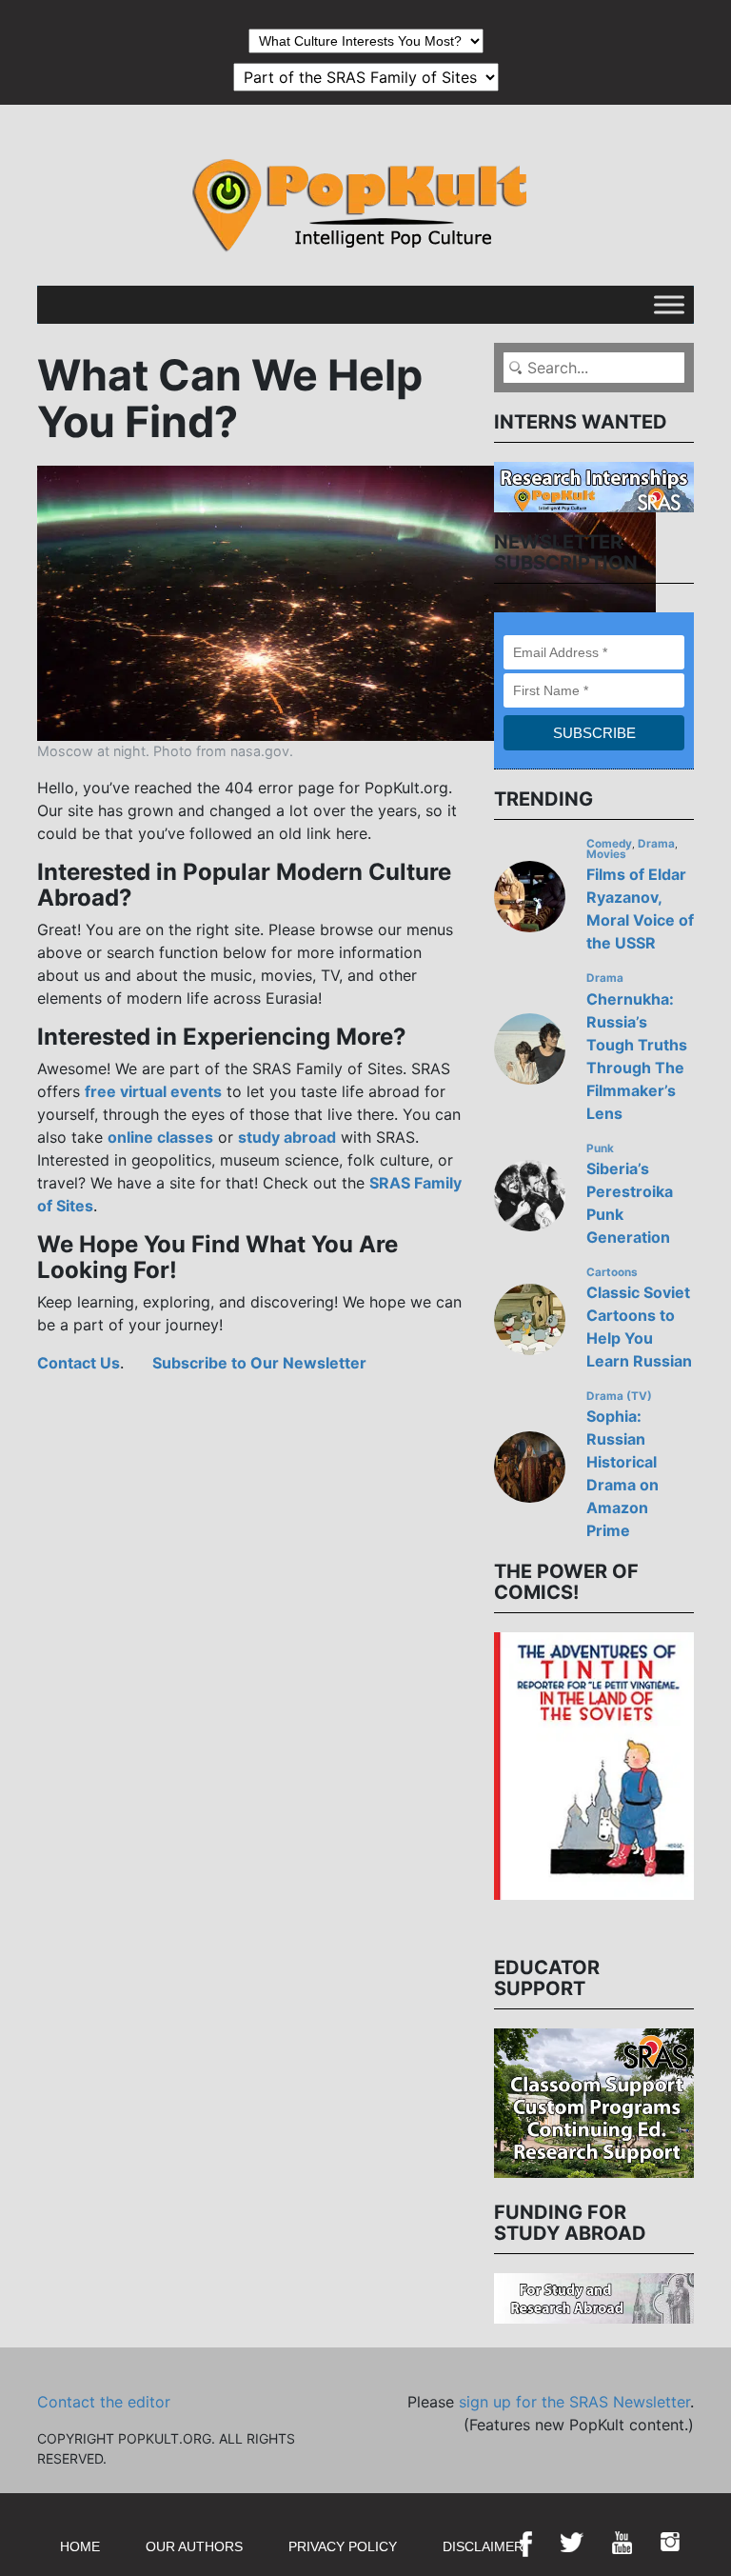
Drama (656, 844)
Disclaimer (483, 2546)
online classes (160, 1137)
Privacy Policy (343, 2546)
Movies (606, 854)
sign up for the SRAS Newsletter (574, 2402)
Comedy (609, 844)
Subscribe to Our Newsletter (259, 1363)
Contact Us (79, 1363)
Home (80, 2546)
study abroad (287, 1137)
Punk (600, 1148)
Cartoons (612, 1272)
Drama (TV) (619, 1396)
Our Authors (194, 2546)
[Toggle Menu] (669, 304)
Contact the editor (104, 2402)
